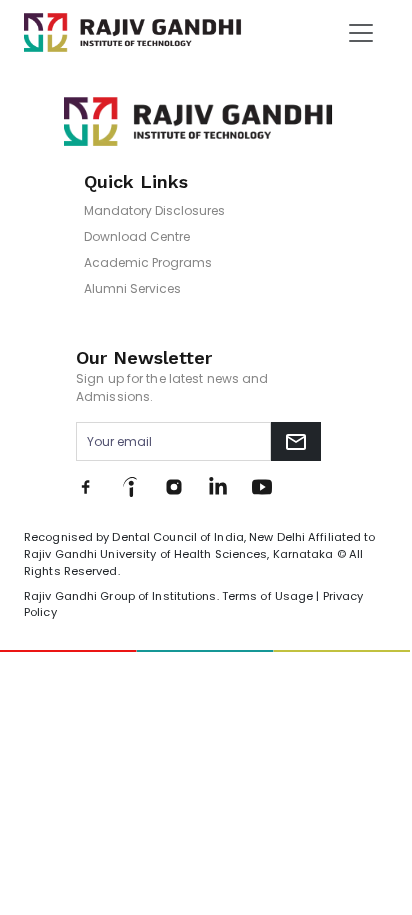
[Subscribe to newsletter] (296, 441)
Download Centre (137, 236)
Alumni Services (132, 288)
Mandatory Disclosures (154, 210)
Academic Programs (148, 262)
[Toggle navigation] (361, 33)
